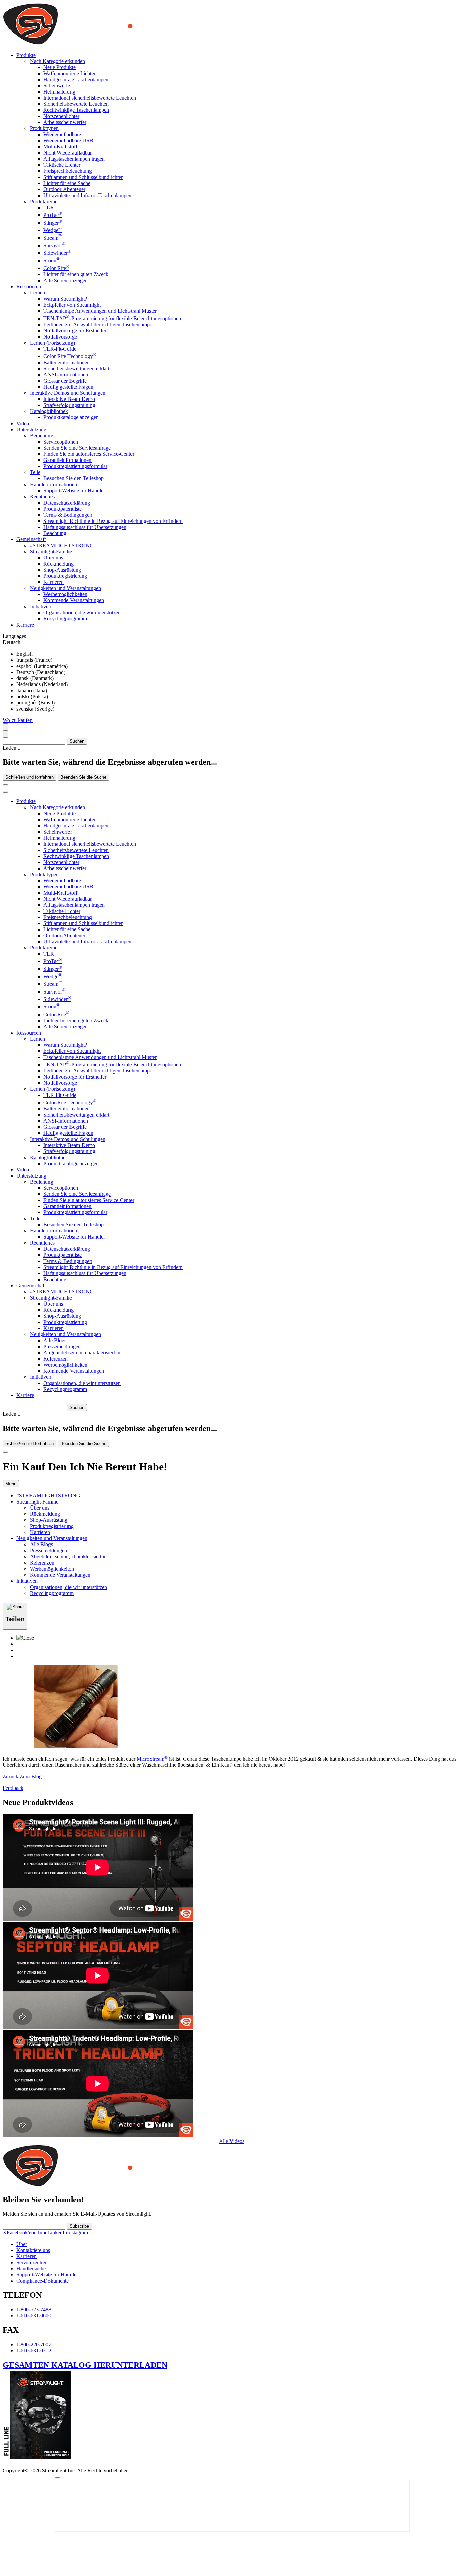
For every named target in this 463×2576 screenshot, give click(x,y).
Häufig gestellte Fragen (68, 387)
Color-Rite (56, 268)
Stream (53, 238)
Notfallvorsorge (60, 337)
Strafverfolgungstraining (69, 405)
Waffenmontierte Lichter (69, 73)
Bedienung (42, 436)
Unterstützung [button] (31, 430)
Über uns (53, 558)
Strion (52, 260)
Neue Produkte (59, 67)
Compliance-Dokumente (43, 2281)
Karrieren (54, 582)
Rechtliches (42, 497)
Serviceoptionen (61, 442)
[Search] (5, 727)
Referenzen (56, 1359)
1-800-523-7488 (34, 2309)
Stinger (53, 223)
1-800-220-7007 (34, 2344)
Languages (14, 636)
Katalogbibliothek (49, 411)
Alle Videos (232, 2141)
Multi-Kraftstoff (60, 147)
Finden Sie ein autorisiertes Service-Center (89, 454)
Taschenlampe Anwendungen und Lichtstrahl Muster (100, 311)
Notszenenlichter (61, 116)
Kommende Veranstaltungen (74, 600)
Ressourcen (29, 1033)
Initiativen (41, 606)
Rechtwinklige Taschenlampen (76, 110)
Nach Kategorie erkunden (57, 61)
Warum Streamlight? (65, 299)
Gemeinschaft (31, 1285)
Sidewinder (57, 253)
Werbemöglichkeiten (65, 594)
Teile (35, 472)
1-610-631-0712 (34, 2350)
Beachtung (55, 533)
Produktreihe (44, 201)
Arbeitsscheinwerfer (65, 122)
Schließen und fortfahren (29, 777)
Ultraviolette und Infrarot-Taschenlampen (87, 195)
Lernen (37, 293)
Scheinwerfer (58, 86)
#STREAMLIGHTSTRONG (62, 545)
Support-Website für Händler (74, 490)
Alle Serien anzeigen (66, 280)
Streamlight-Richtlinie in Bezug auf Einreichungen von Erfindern (113, 521)
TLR (49, 208)
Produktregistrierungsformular (75, 466)
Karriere (25, 625)
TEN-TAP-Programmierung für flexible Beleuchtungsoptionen (112, 318)
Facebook (17, 2233)
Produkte (26, 801)
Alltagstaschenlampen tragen (74, 159)
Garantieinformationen (67, 460)
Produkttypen (44, 128)
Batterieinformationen (67, 362)
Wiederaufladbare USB (68, 140)
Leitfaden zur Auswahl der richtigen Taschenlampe (98, 324)
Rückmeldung (58, 564)
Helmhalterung (59, 92)
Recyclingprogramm (65, 619)
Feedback (13, 1788)
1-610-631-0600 (34, 2316)
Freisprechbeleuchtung (68, 171)
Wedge (53, 230)
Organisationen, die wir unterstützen (82, 612)
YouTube (38, 2233)
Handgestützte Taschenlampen (76, 79)
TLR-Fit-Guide (60, 349)
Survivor (54, 246)
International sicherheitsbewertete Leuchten (90, 98)
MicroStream (152, 1759)
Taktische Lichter (62, 165)
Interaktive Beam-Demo (69, 399)
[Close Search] (5, 785)
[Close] (5, 1452)
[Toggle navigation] (5, 792)
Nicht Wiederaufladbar (68, 153)
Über (22, 2244)
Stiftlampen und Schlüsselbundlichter (83, 177)
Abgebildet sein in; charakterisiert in (82, 1353)
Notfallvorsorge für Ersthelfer (75, 331)
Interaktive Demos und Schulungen (68, 393)
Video (23, 423)
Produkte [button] (26, 55)
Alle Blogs (55, 1340)
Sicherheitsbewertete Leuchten (76, 104)
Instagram (78, 2233)
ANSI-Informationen (66, 375)
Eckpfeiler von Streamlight (72, 305)
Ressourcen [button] (29, 287)
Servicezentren (32, 2262)
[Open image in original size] (113, 44)
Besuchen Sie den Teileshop (74, 478)
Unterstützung (31, 1176)
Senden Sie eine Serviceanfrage (77, 448)
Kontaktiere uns (33, 2250)
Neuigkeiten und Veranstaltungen (65, 588)
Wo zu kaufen (18, 720)
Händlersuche (31, 2268)
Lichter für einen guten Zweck (76, 274)
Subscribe (79, 2226)
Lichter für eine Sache (67, 183)
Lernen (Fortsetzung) (52, 343)
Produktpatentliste (63, 509)
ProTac (53, 215)
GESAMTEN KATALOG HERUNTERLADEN (85, 2365)
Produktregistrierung (65, 576)
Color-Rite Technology (70, 356)
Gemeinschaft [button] (31, 539)
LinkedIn (57, 2233)
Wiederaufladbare (62, 134)
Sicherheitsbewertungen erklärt (76, 369)
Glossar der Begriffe (65, 381)
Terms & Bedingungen (68, 515)
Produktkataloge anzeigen (71, 417)
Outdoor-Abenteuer (64, 189)
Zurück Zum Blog (22, 1776)
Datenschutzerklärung (67, 503)
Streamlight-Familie (51, 551)
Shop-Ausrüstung (62, 570)
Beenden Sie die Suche (83, 777)
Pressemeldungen (62, 1346)
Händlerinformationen (53, 484)
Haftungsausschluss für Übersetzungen (85, 527)
